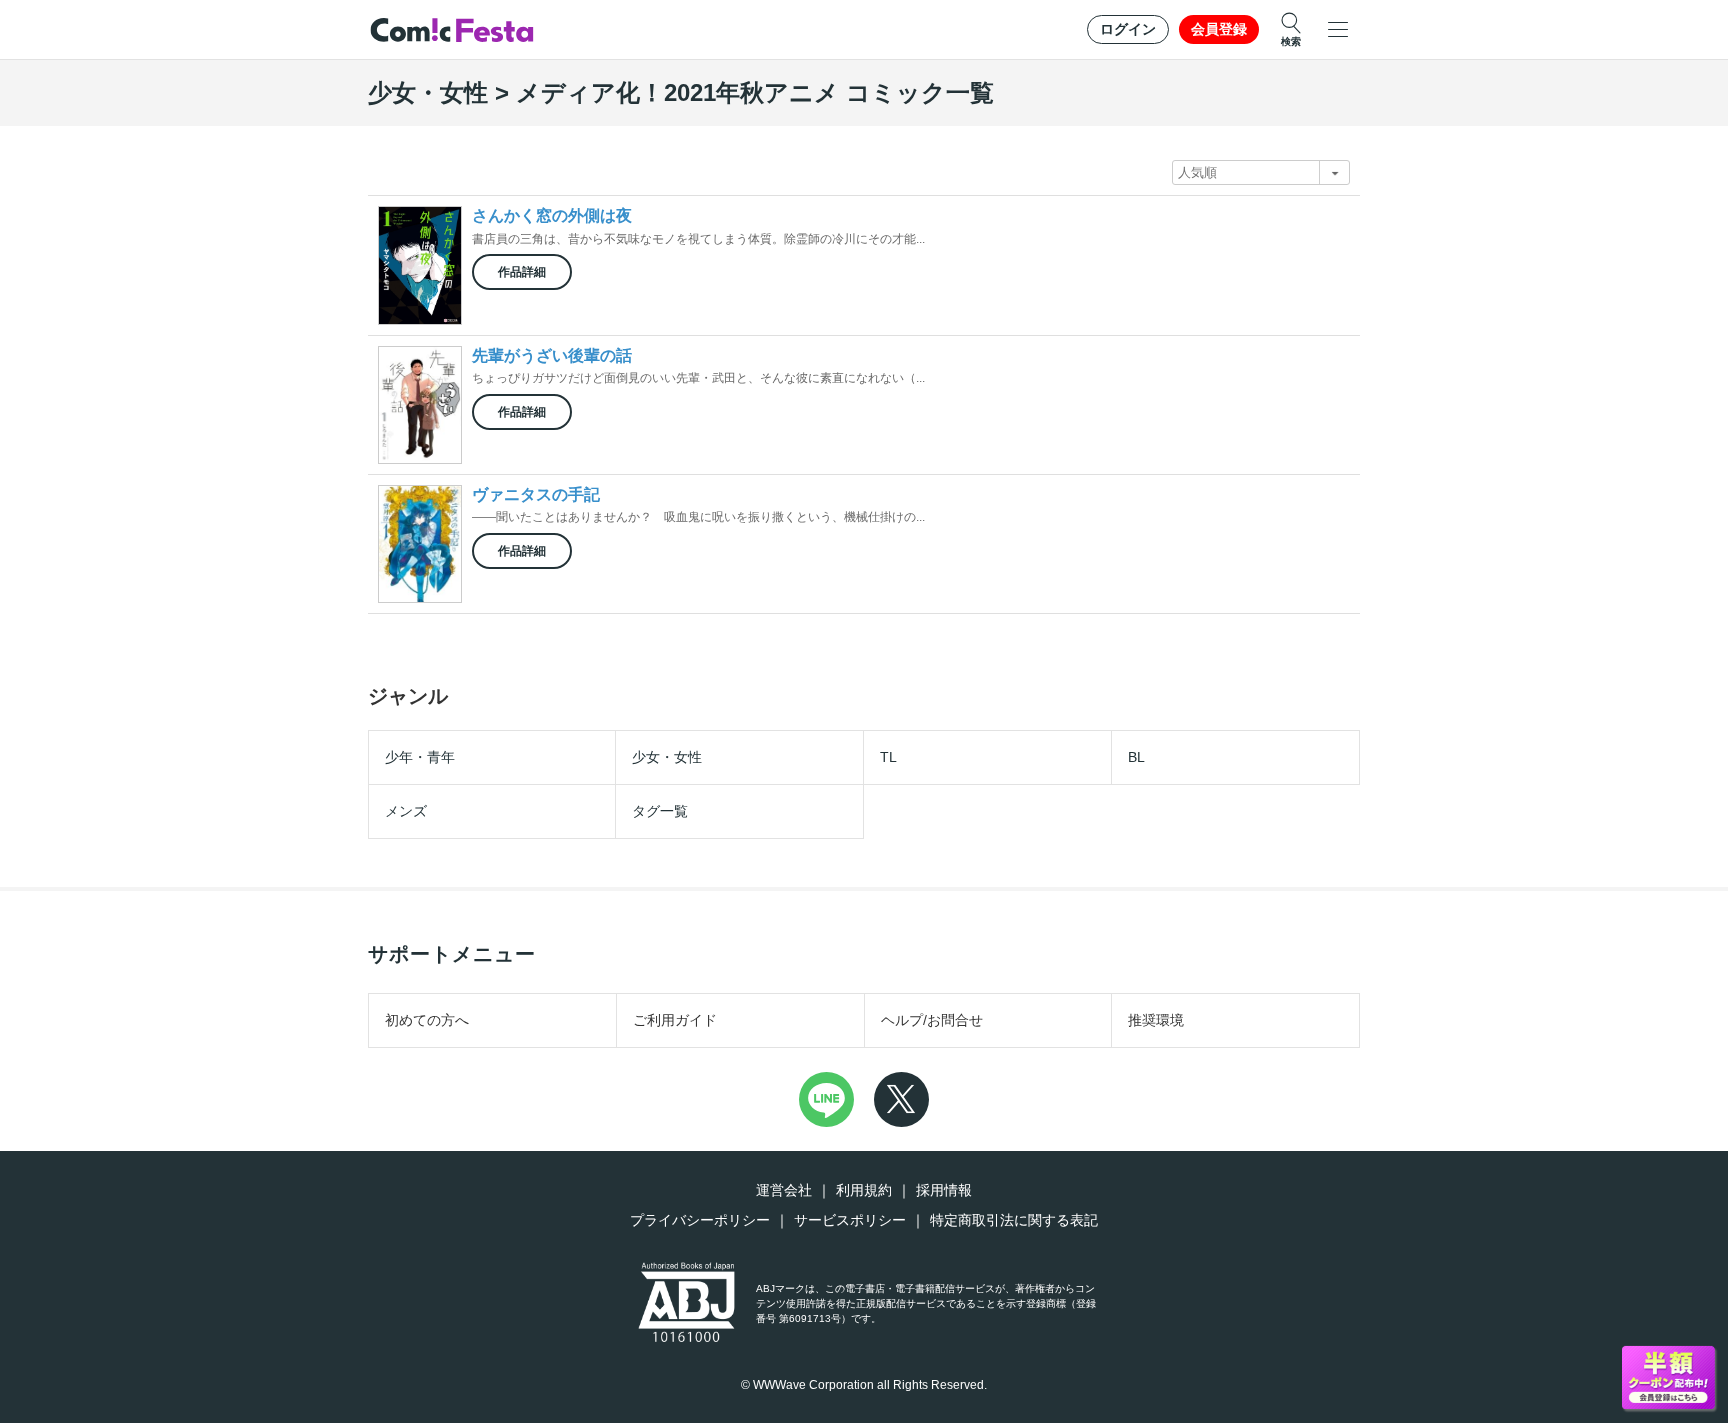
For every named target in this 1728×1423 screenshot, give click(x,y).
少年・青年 (420, 757)
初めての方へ (427, 1020)
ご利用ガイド (675, 1020)
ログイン (1128, 29)
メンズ (406, 811)
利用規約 (864, 1190)
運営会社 (784, 1190)
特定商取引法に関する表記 (1014, 1220)
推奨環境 (1156, 1020)
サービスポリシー (850, 1220)
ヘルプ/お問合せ (932, 1020)
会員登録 (1219, 29)
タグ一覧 (660, 811)
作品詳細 (522, 272)
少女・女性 (667, 757)
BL (1136, 757)
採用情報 (944, 1190)
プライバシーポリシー (700, 1220)
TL (888, 757)
